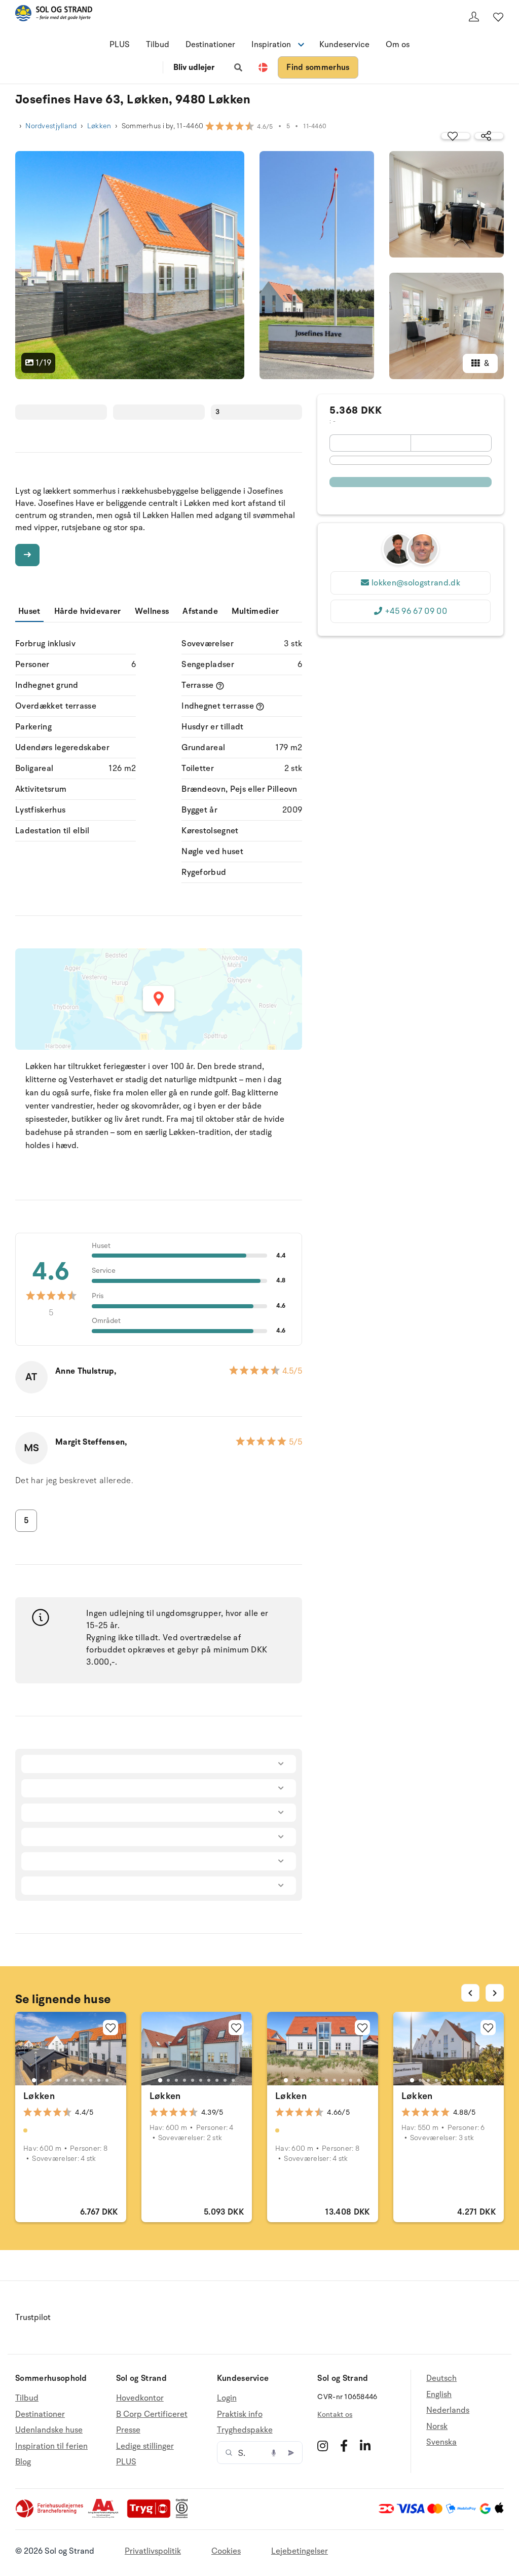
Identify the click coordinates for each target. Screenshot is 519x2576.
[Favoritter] (498, 17)
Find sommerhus (318, 67)
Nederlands (448, 2410)
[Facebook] (344, 2446)
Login (227, 2398)
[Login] (474, 17)
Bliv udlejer (194, 67)
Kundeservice (344, 45)
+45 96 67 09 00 (416, 611)
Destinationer (210, 45)
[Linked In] (365, 2446)
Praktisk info (240, 2414)
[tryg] (152, 2516)
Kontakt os (335, 2415)
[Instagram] (323, 2446)
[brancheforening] (50, 2516)
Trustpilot (33, 2317)
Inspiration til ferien (51, 2446)
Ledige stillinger (145, 2446)
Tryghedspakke (245, 2430)
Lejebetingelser (300, 2551)
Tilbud (158, 45)
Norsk (437, 2426)
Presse (128, 2430)
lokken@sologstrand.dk (416, 583)
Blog (23, 2462)
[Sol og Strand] (54, 15)
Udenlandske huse (49, 2430)
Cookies (226, 2551)
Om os (398, 45)
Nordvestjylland (51, 126)
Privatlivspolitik (153, 2551)
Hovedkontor (140, 2398)
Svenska (441, 2442)
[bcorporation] (184, 2516)
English (439, 2395)
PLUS (120, 45)
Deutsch (441, 2379)
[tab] (34, 2080)
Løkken (99, 126)
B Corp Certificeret (152, 2414)
